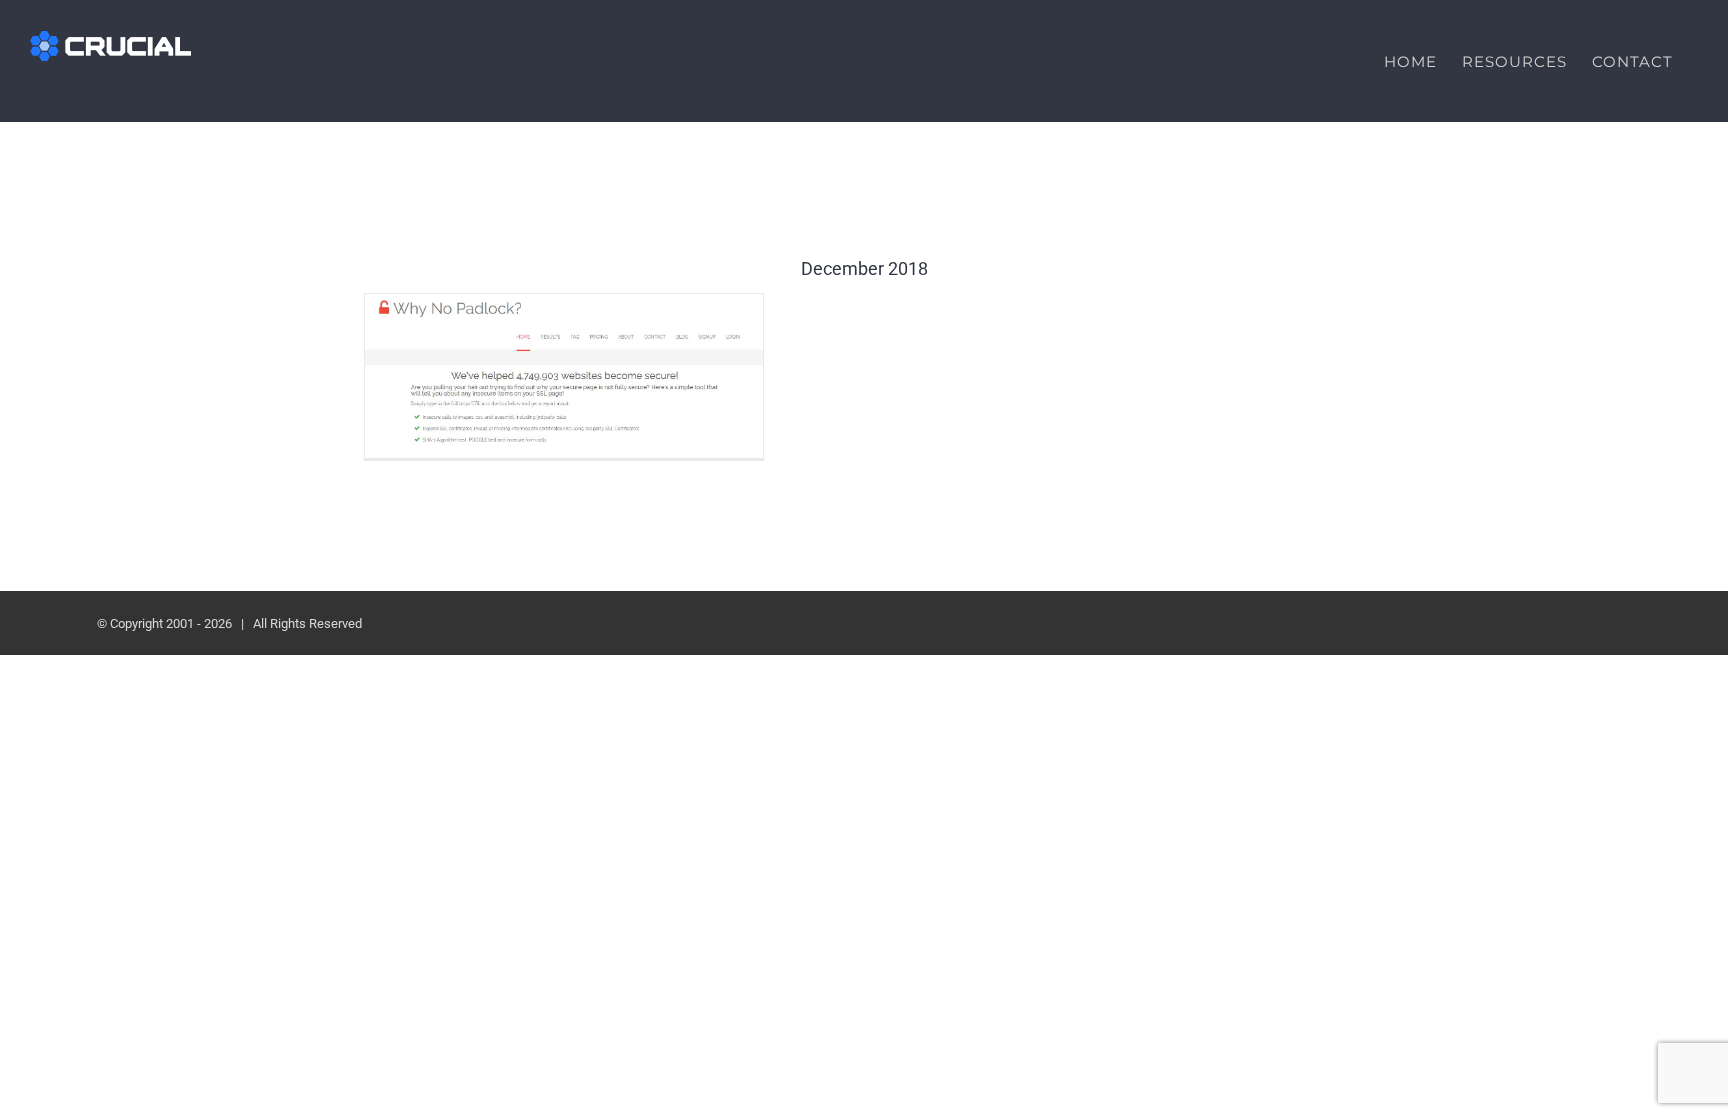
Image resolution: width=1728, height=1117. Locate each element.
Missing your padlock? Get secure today (564, 375)
